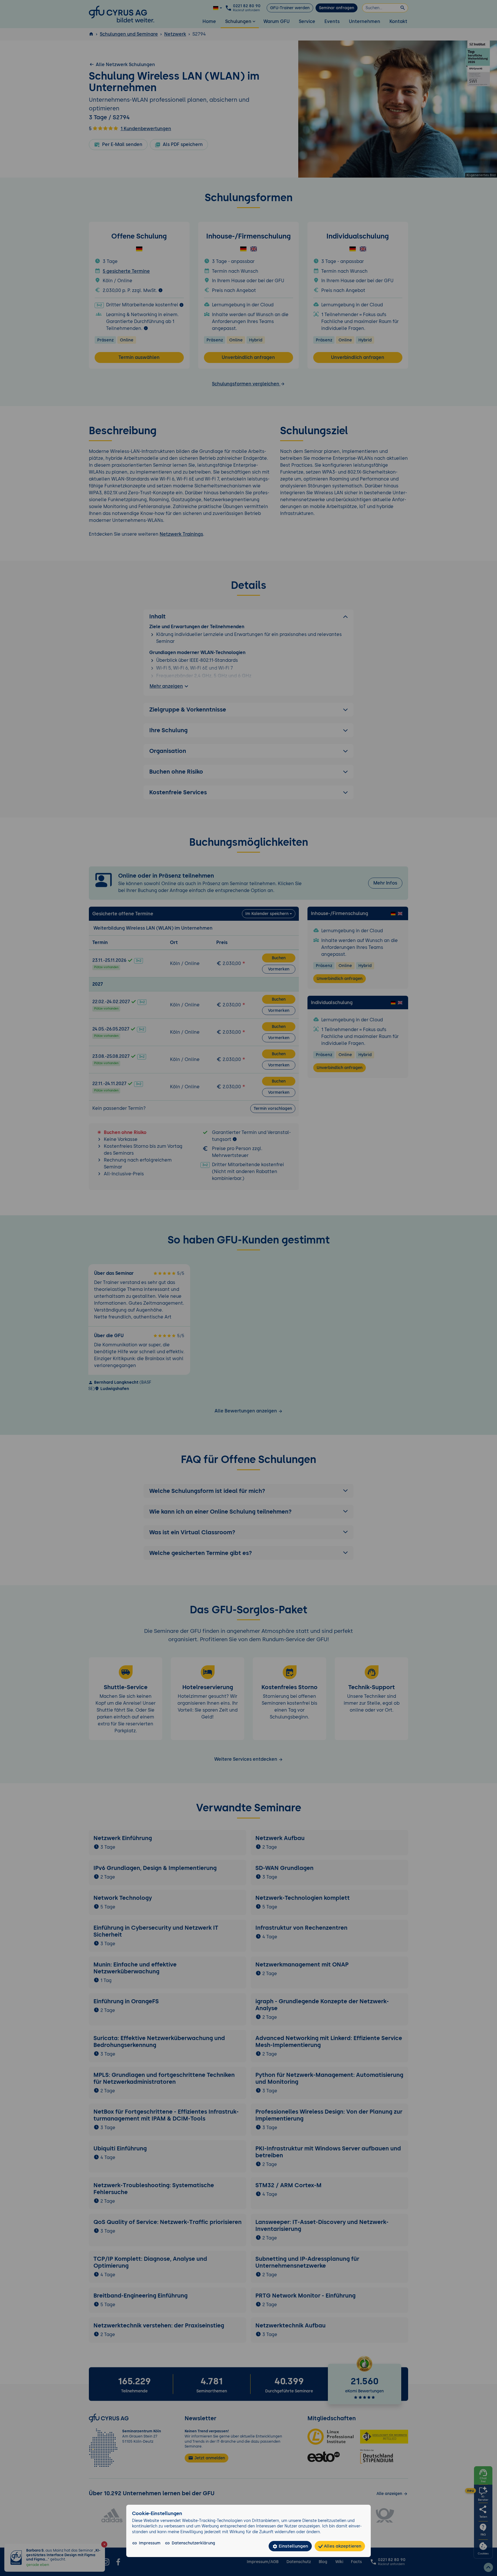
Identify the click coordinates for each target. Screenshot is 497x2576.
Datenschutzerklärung (193, 2543)
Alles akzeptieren (342, 2546)
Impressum (150, 2543)
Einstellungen (293, 2546)
